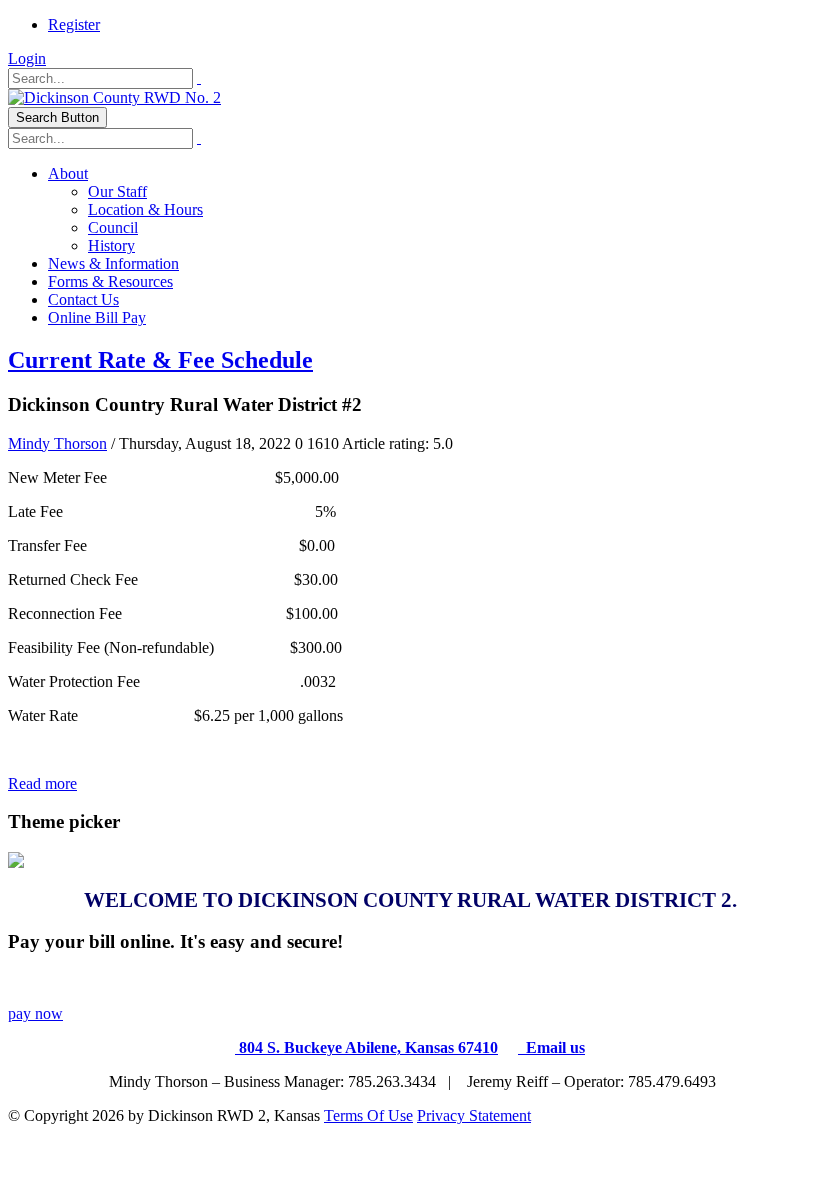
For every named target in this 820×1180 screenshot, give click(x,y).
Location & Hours (145, 209)
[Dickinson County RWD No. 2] (114, 97)
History (111, 245)
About (68, 173)
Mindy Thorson (57, 443)
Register (74, 24)
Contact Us (83, 299)
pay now (35, 1013)
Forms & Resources (110, 281)
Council (113, 227)
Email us (551, 1047)
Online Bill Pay (97, 317)
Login (27, 58)
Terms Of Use (368, 1115)
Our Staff (117, 191)
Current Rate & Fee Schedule (160, 360)
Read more (42, 783)
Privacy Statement (474, 1115)
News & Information (113, 263)
